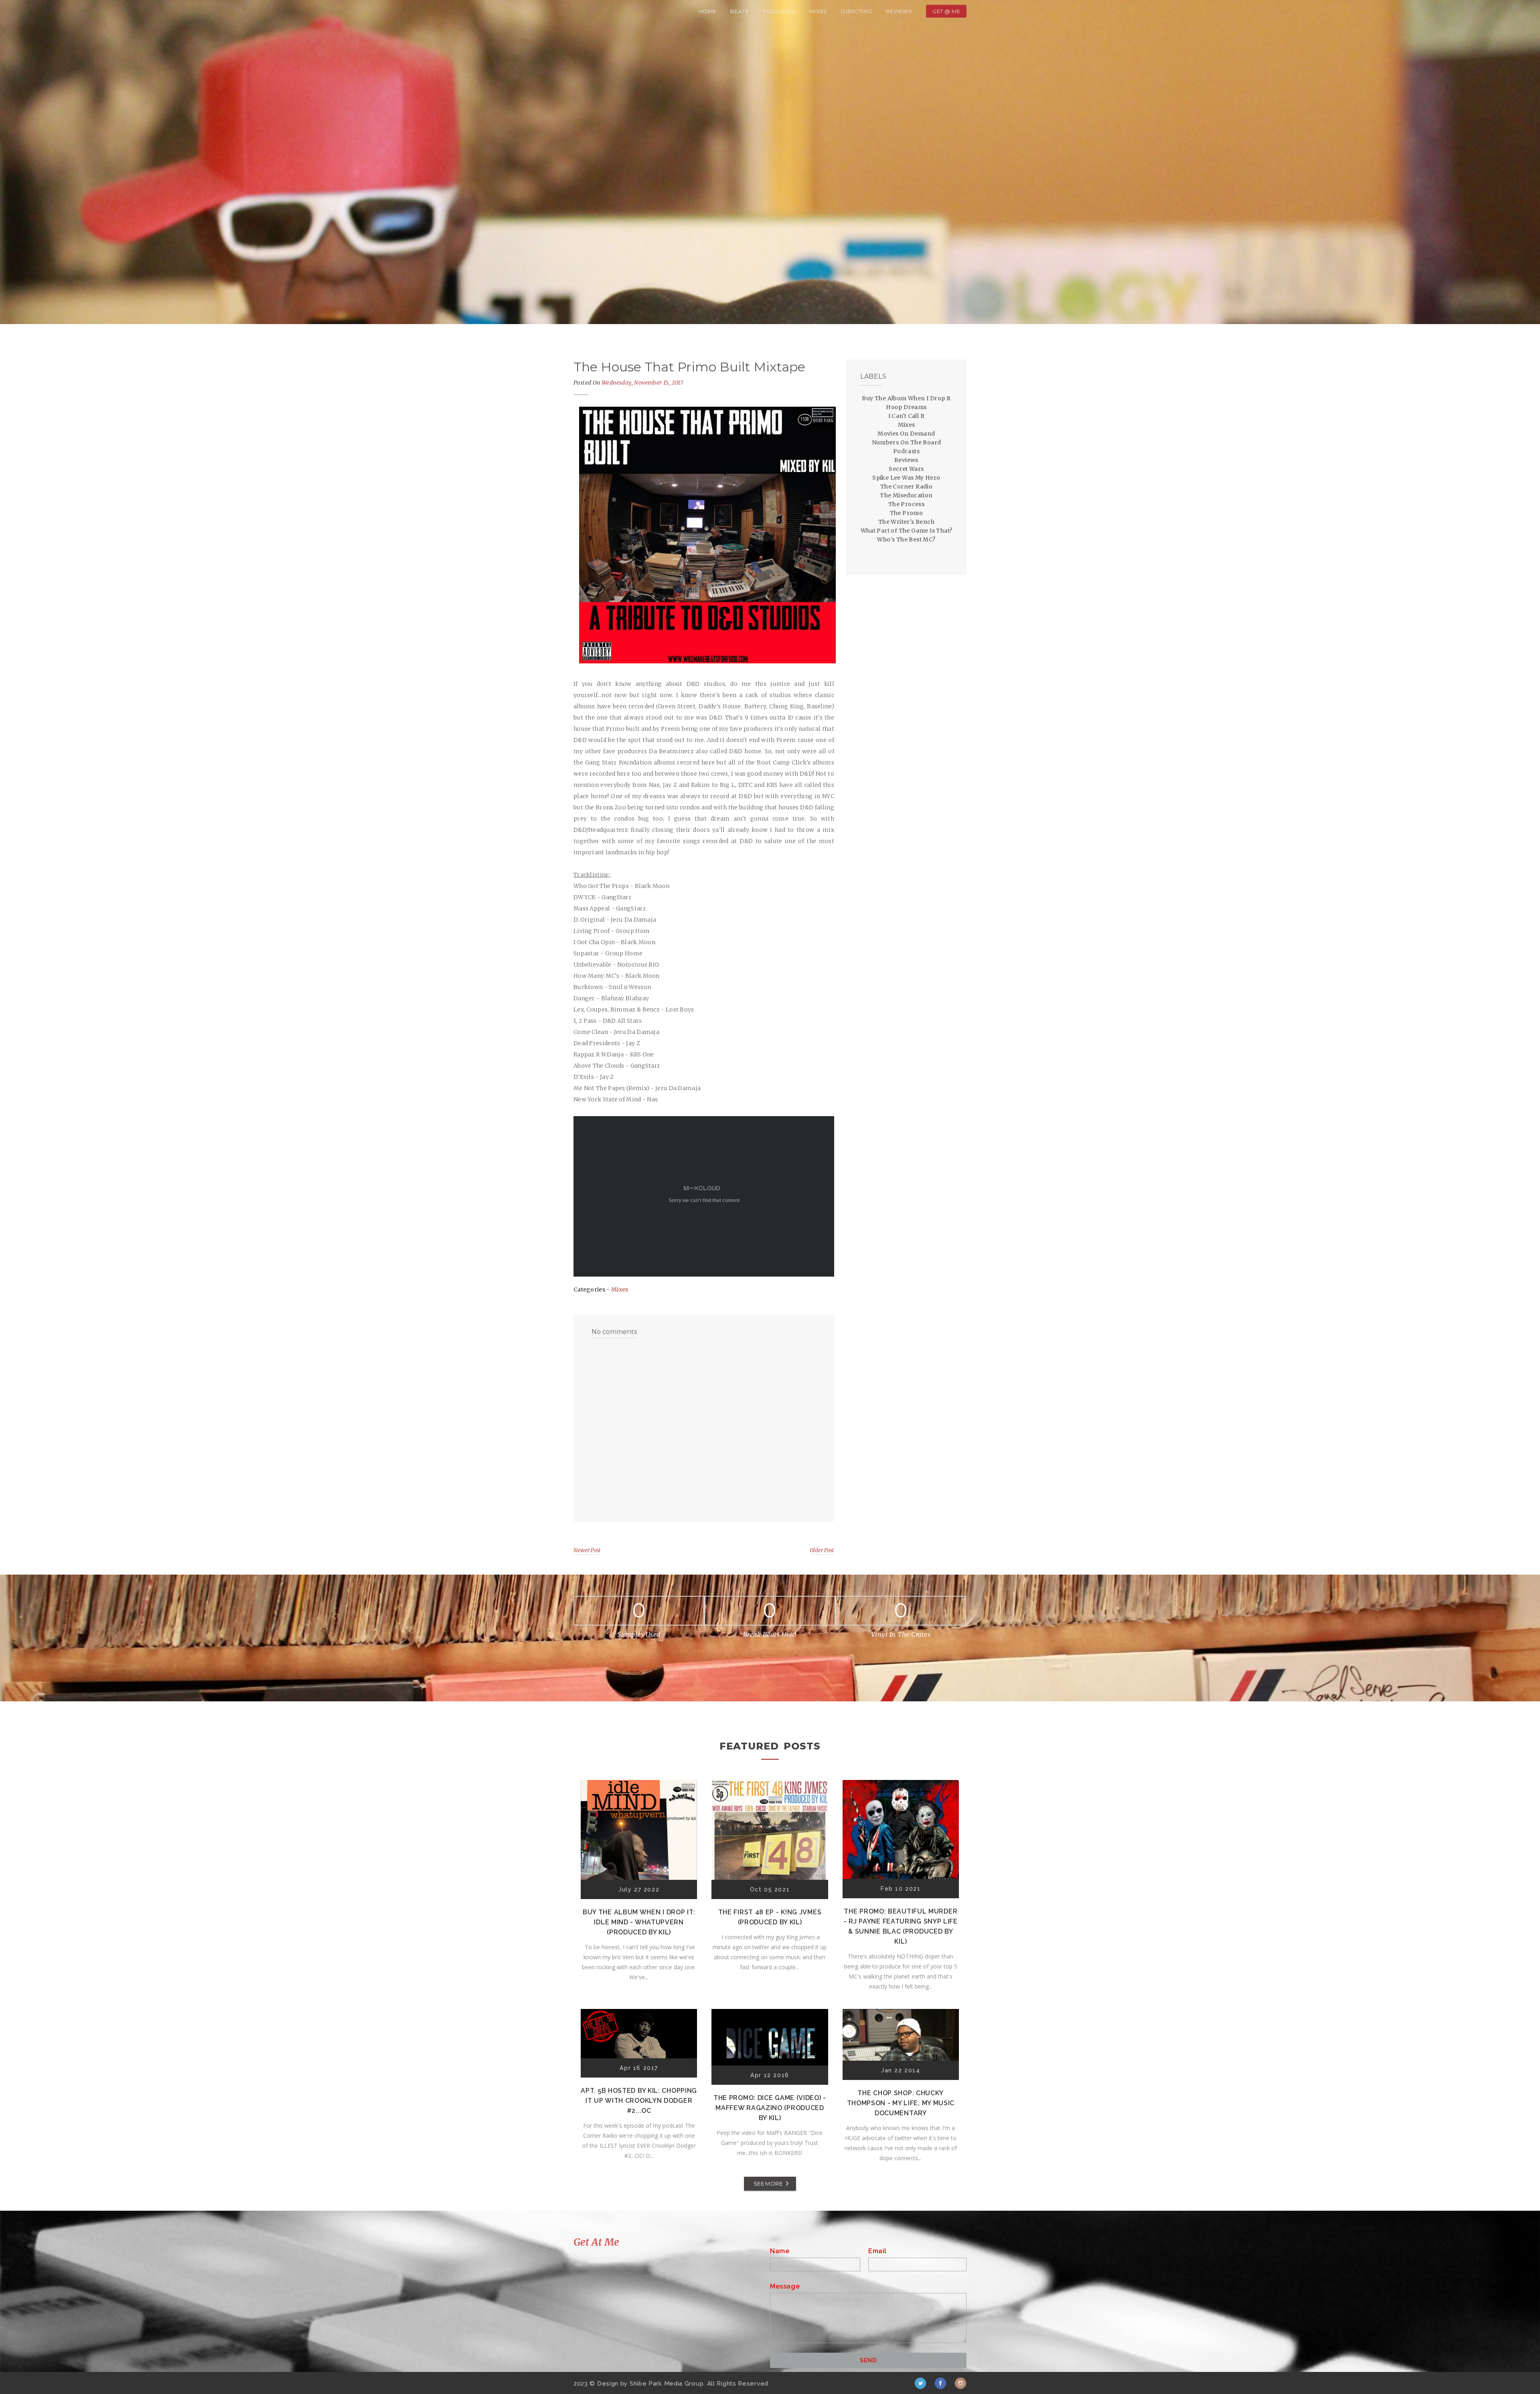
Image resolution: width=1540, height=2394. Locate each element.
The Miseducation (906, 495)
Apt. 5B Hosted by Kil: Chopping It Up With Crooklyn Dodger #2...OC (639, 2101)
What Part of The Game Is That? (907, 531)
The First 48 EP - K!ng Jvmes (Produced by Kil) (770, 1917)
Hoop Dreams (906, 407)
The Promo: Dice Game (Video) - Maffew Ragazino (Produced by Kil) (770, 2108)
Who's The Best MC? (906, 539)
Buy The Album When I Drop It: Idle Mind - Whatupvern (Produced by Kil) (639, 1922)
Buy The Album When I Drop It (906, 398)
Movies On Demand (906, 434)
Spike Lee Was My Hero (906, 478)
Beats (740, 11)
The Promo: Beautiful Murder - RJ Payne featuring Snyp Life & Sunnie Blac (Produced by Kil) (901, 1926)
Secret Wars (906, 469)
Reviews (899, 11)
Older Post (822, 1550)
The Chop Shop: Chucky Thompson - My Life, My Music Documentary (901, 2103)
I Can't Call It (907, 416)
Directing (857, 11)
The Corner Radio (906, 487)
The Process (906, 504)
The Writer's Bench (906, 522)
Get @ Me (946, 11)
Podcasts (779, 11)
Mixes (818, 11)
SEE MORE (768, 2183)
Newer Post (587, 1550)
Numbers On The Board (907, 442)
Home (708, 11)
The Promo (907, 513)
